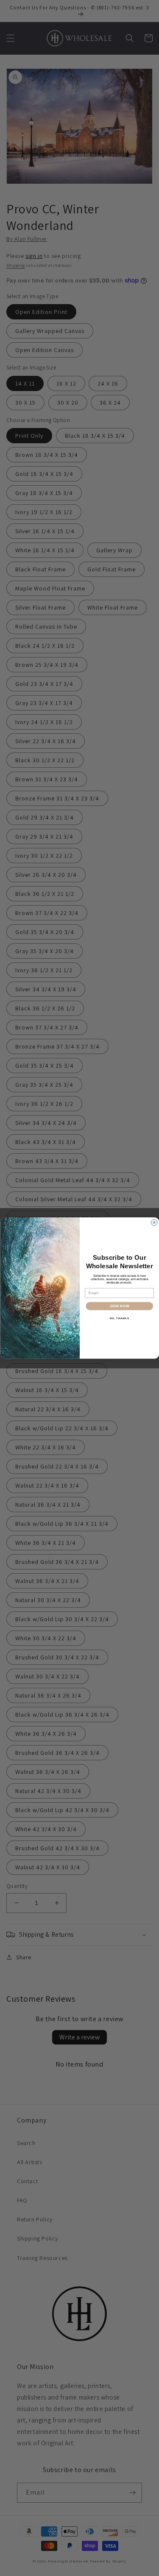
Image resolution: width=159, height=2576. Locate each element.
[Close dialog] (154, 1222)
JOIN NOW (119, 1306)
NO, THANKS (119, 1318)
